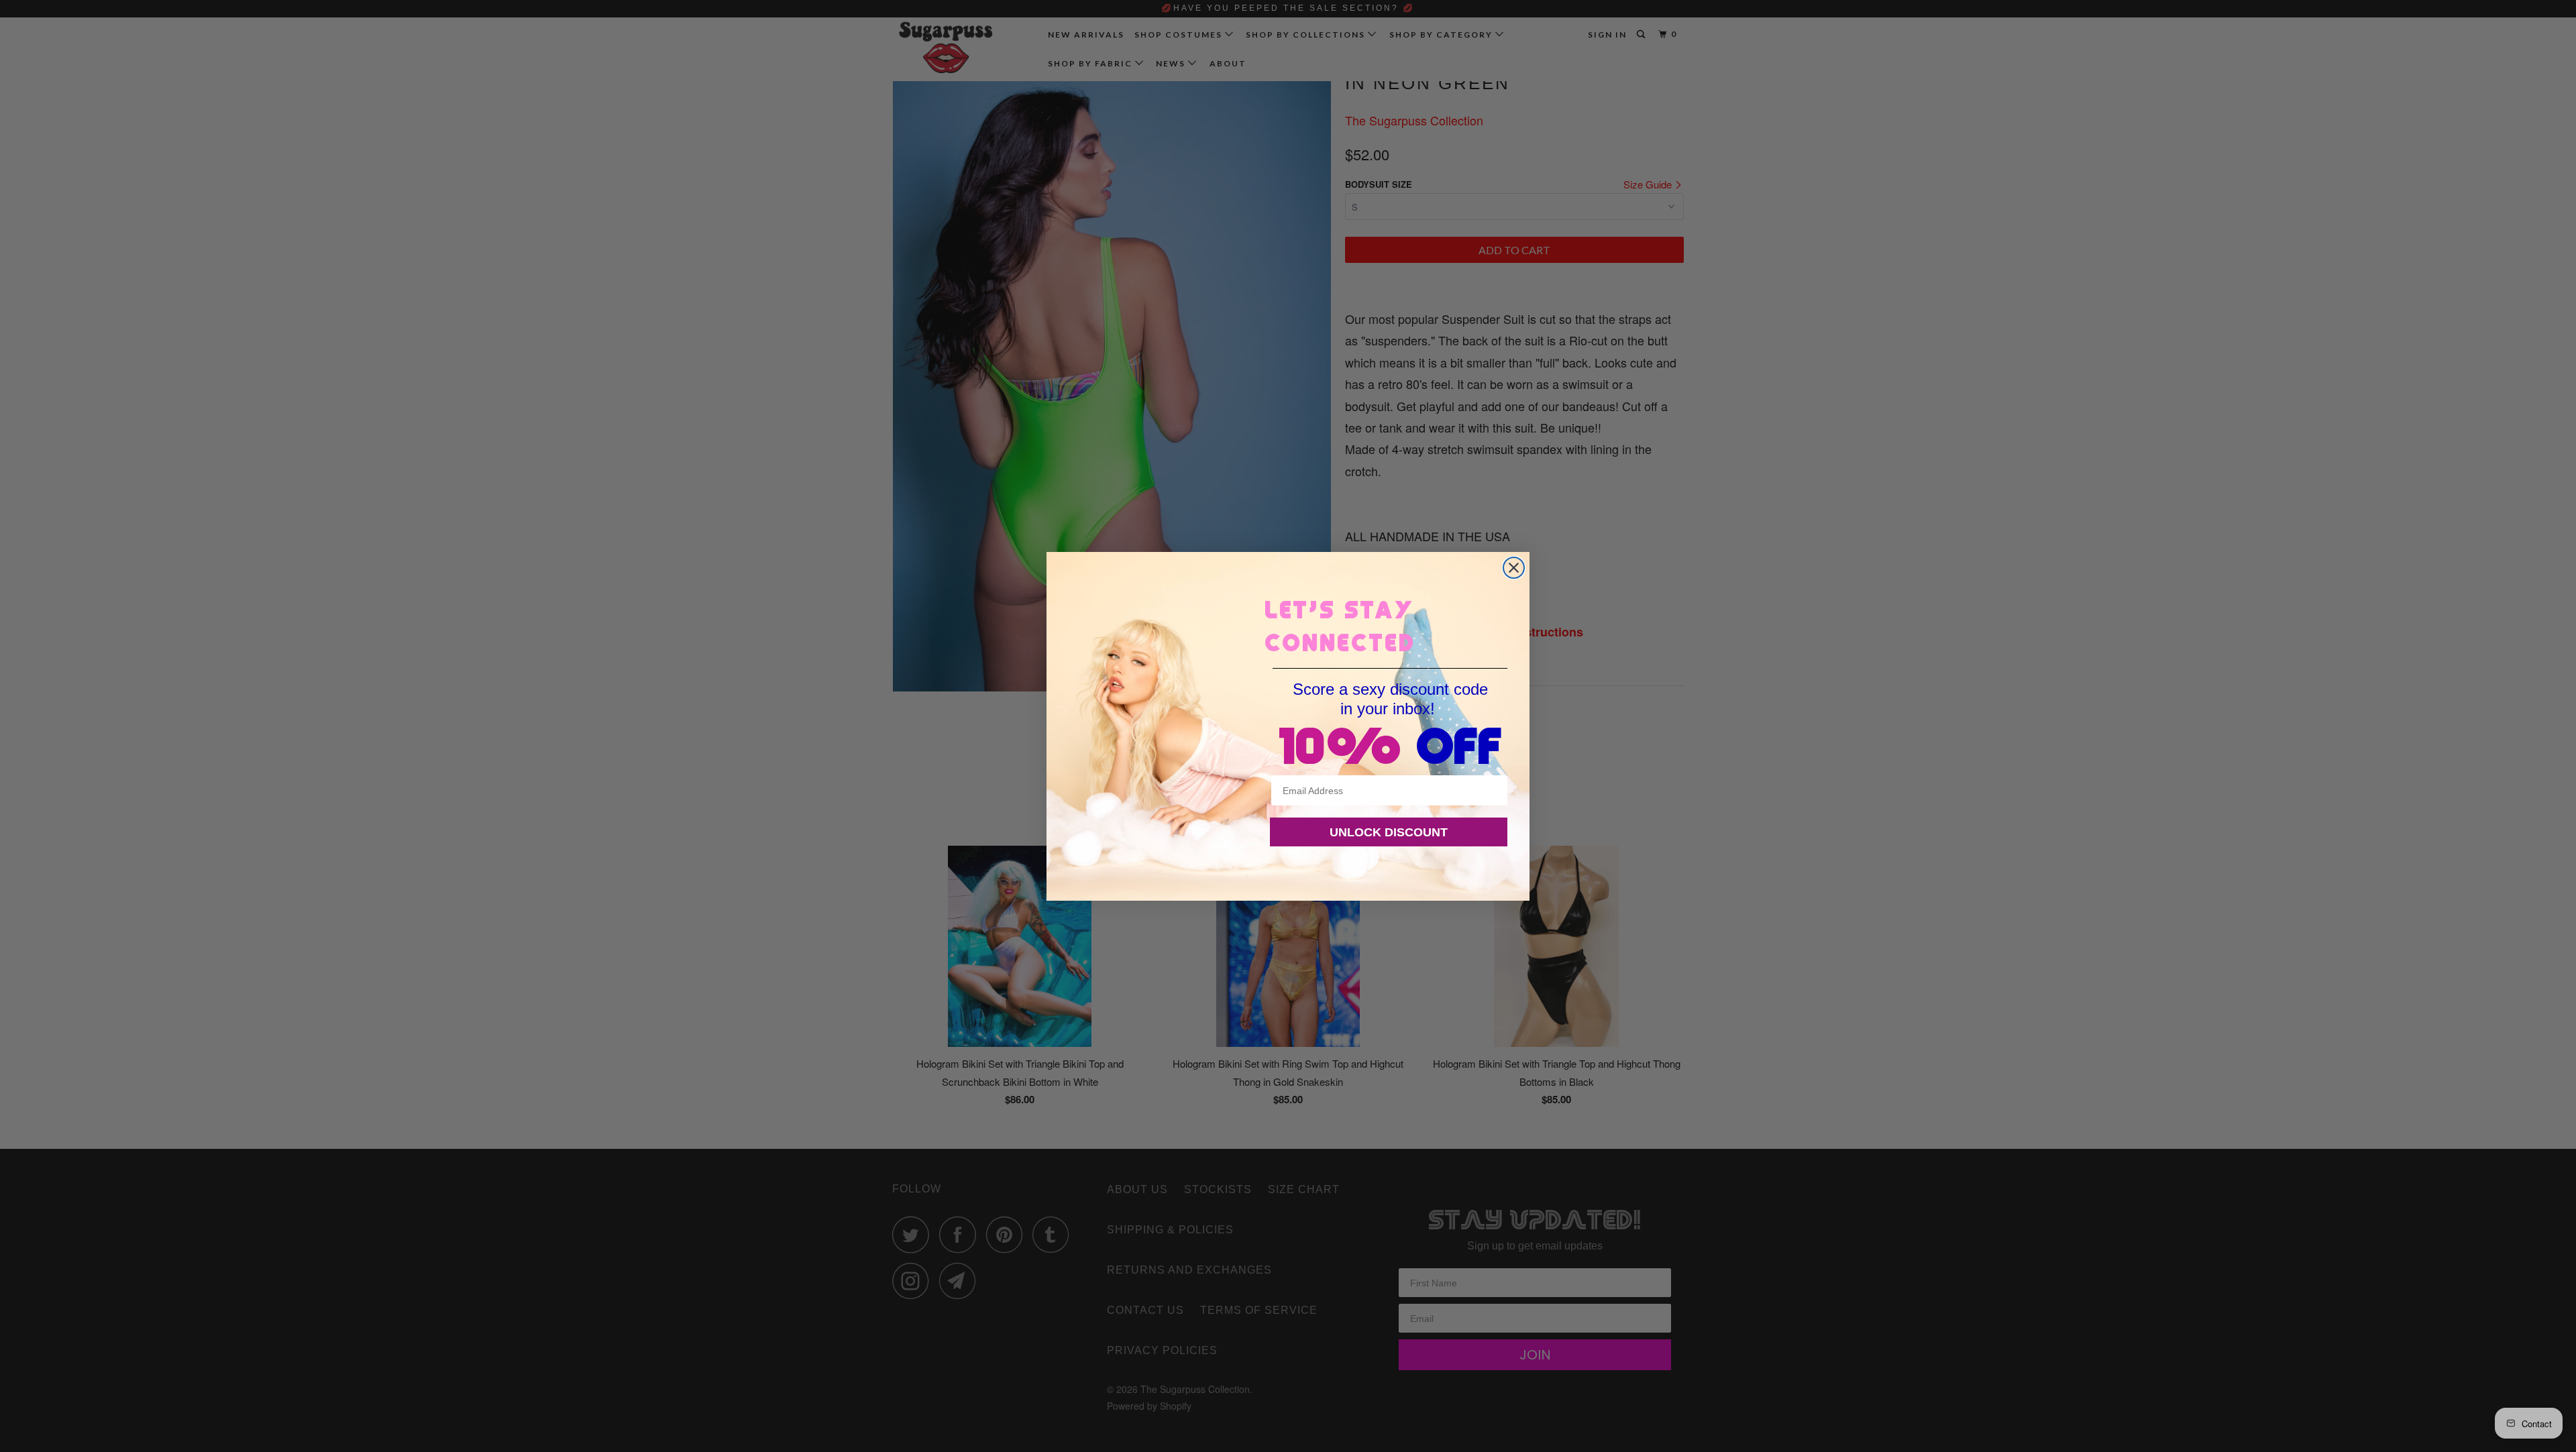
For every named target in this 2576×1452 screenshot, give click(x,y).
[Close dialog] (1514, 568)
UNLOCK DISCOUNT (1389, 832)
